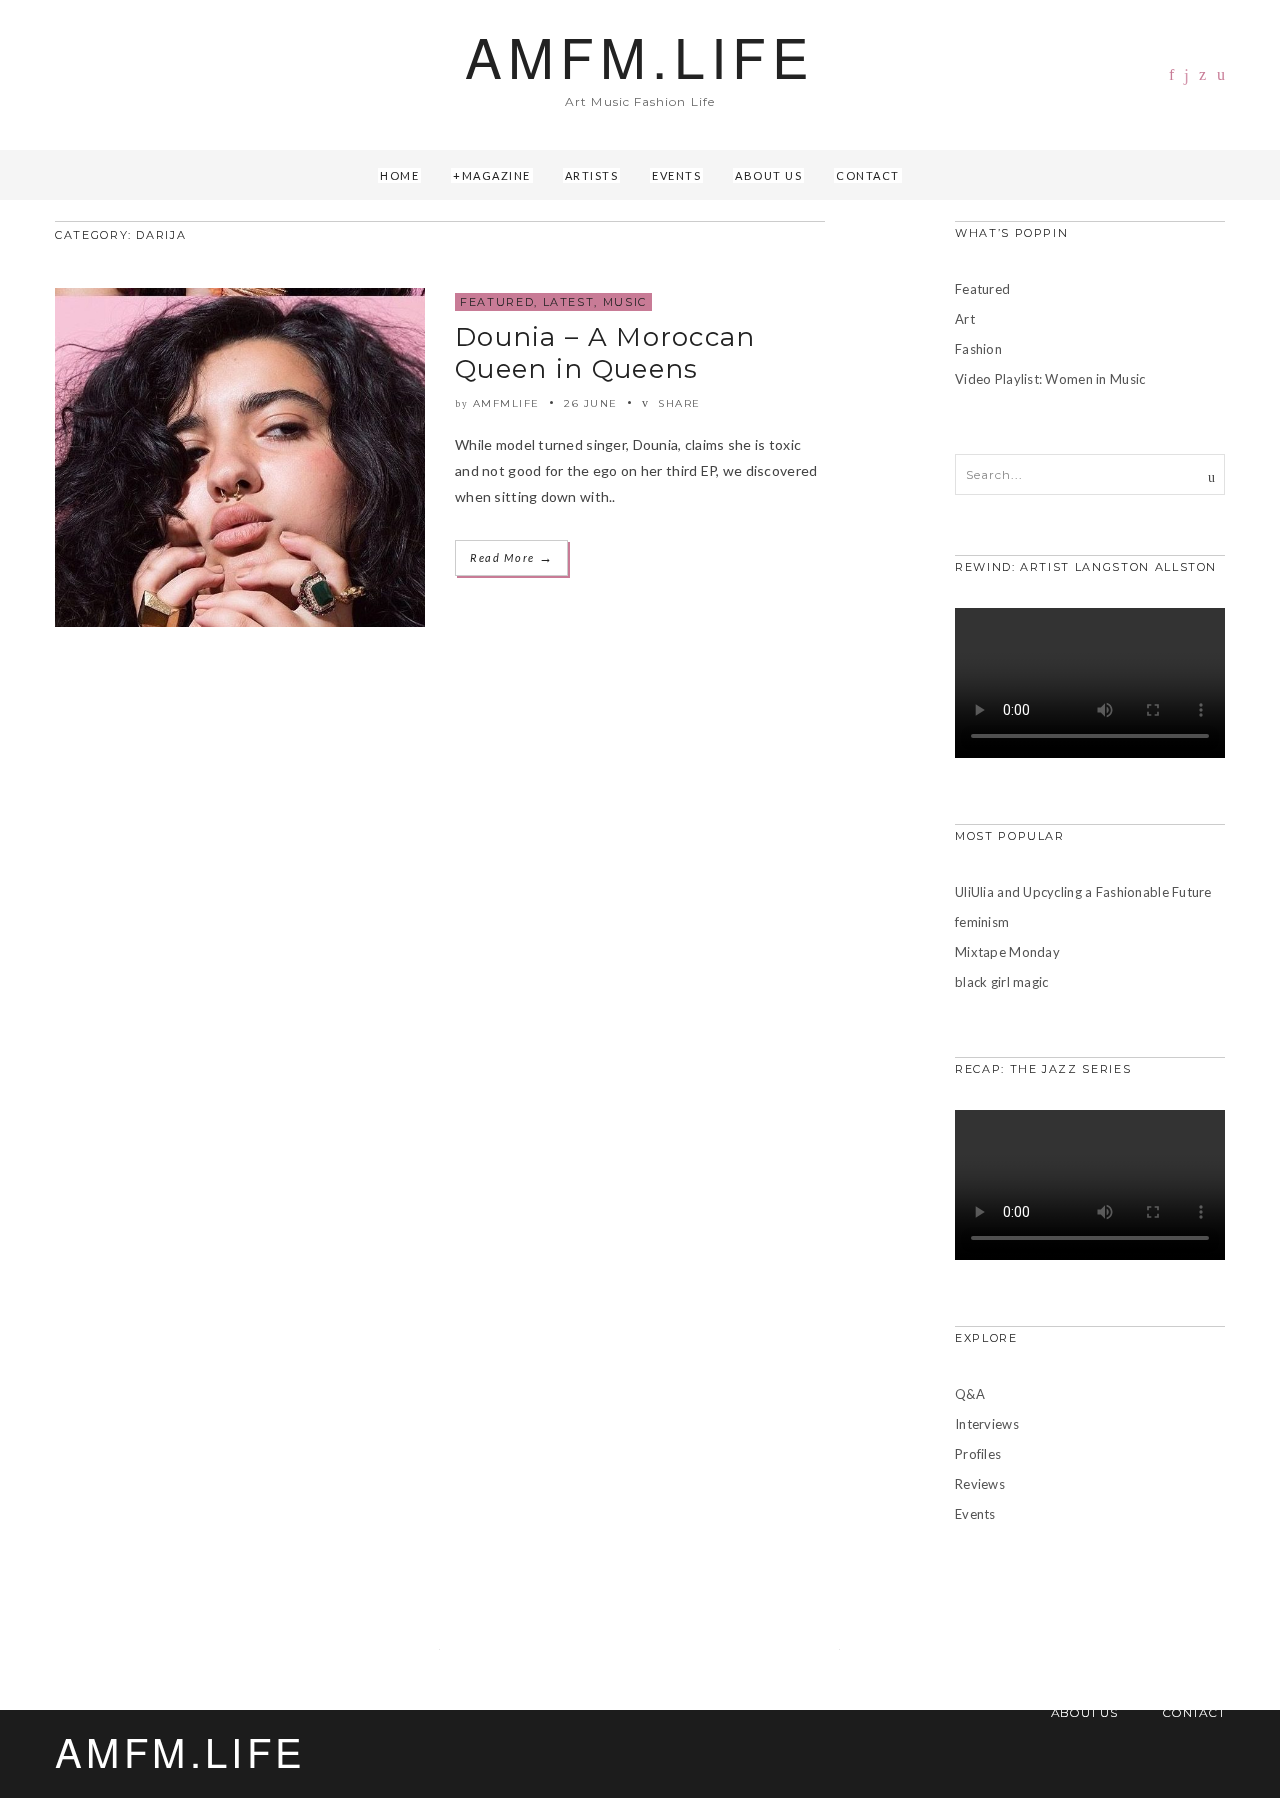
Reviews (980, 1484)
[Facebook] (1171, 74)
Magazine (496, 175)
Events (676, 175)
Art (965, 319)
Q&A (970, 1394)
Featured (497, 302)
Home (399, 175)
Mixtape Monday (1007, 952)
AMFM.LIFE (639, 55)
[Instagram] (1186, 75)
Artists (592, 175)
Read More (511, 557)
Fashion (978, 349)
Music (625, 302)
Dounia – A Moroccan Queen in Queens (605, 353)
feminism (982, 922)
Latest (569, 302)
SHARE (677, 403)
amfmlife (506, 403)
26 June (591, 403)
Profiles (978, 1454)
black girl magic (1001, 982)
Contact (868, 175)
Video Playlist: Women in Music (1050, 379)
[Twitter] (1202, 74)
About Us (768, 175)
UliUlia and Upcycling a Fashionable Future (1083, 892)
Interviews (987, 1424)
